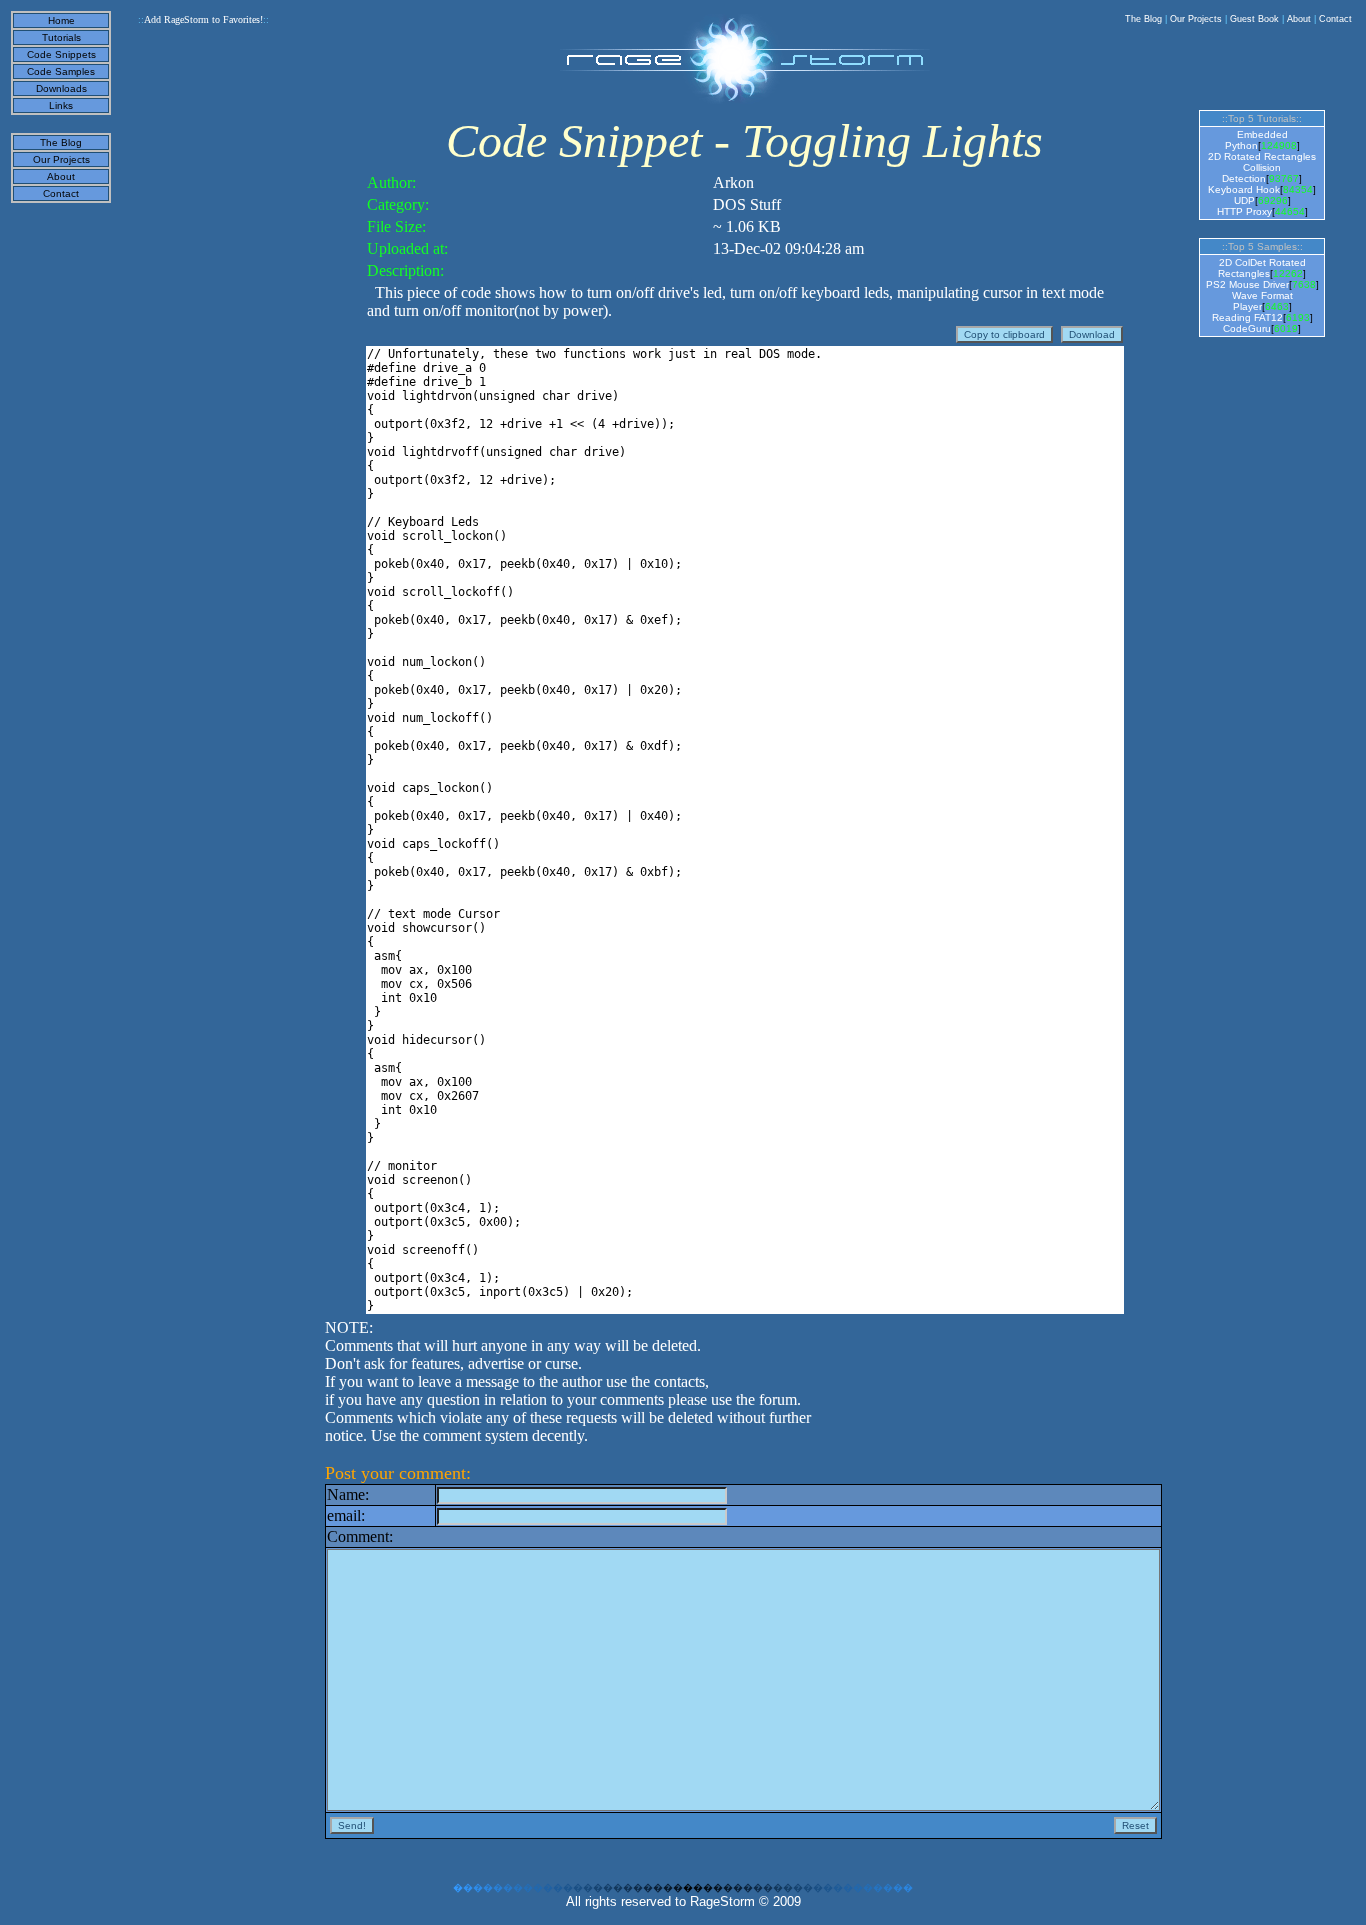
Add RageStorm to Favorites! (203, 19)
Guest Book (1254, 19)
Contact (1335, 19)
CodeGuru (1247, 328)
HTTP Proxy (1244, 211)
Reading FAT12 (1247, 317)
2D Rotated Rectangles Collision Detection (1262, 167)
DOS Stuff (747, 204)
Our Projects (1196, 19)
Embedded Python (1256, 140)
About (1299, 19)
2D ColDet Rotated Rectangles (1262, 268)
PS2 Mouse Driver (1247, 284)
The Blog (1143, 19)
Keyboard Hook (1244, 189)
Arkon (733, 182)
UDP (1244, 200)
